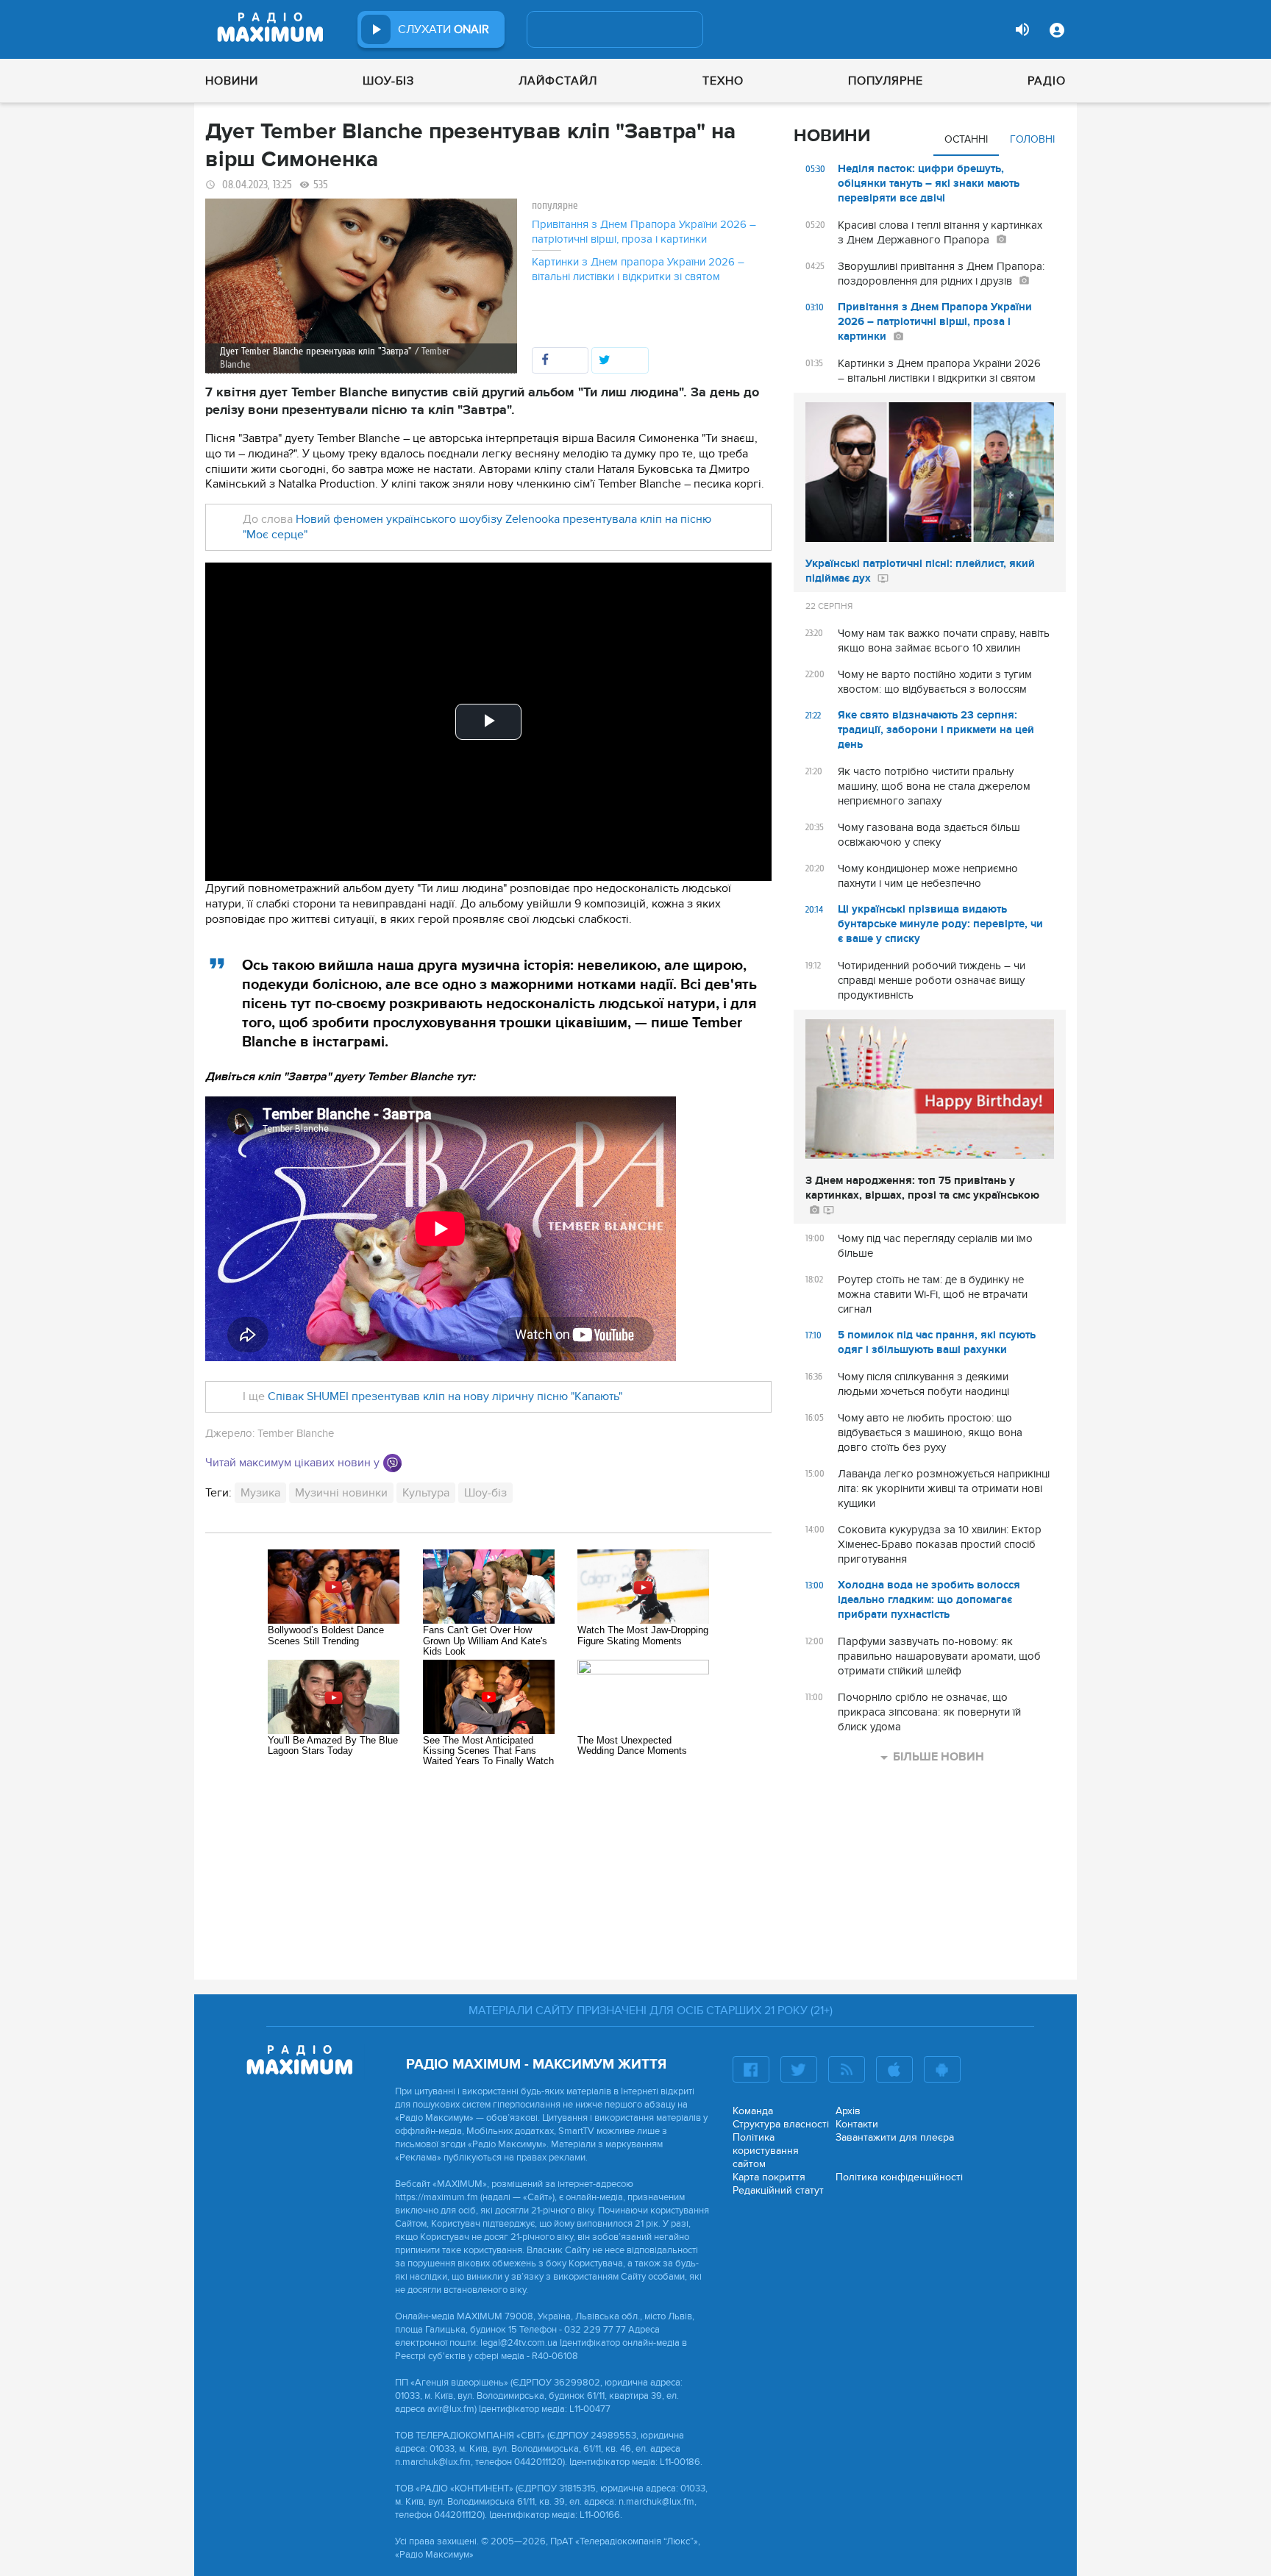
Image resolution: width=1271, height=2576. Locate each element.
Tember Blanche (296, 1433)
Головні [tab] (1032, 139)
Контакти (857, 2124)
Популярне (886, 81)
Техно (723, 81)
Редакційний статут (778, 2190)
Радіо (1047, 81)
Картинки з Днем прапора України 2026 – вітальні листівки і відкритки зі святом (638, 269)
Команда (753, 2111)
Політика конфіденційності (899, 2177)
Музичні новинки (341, 1493)
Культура (426, 1493)
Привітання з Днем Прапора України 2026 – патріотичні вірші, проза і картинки (644, 232)
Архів (848, 2111)
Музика (260, 1493)
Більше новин (939, 1757)
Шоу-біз (388, 81)
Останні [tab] (966, 139)
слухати (444, 29)
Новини (232, 81)
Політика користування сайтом (766, 2151)
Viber (392, 1463)
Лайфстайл (558, 81)
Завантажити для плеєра (895, 2137)
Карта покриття (769, 2177)
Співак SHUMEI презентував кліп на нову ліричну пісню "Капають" (444, 1396)
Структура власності (781, 2124)
